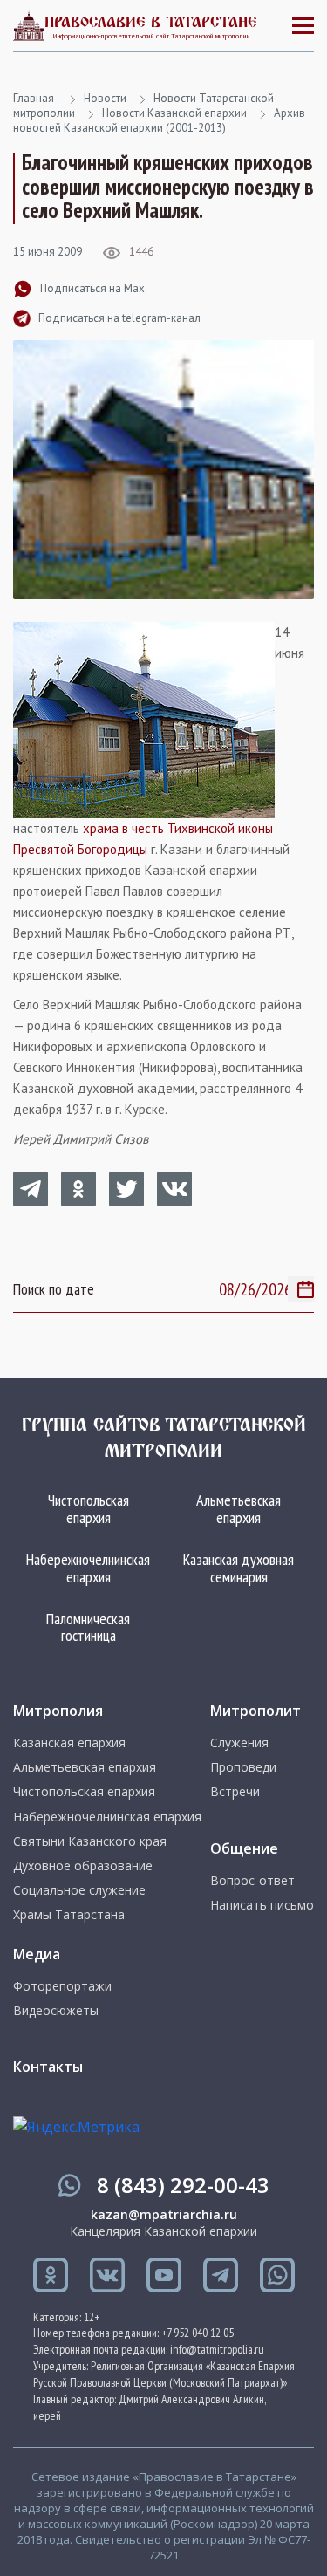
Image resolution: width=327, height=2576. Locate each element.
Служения (239, 1743)
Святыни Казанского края (90, 1841)
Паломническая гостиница (88, 1627)
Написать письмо (262, 1905)
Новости (105, 98)
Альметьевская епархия (238, 1509)
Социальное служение (79, 1890)
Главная (34, 98)
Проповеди (243, 1767)
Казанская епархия (69, 1743)
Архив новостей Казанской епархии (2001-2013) (159, 120)
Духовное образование (83, 1866)
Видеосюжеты (56, 2011)
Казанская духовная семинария (238, 1568)
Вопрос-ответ (252, 1881)
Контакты (48, 2067)
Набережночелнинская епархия (88, 1568)
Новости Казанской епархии (174, 113)
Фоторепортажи (62, 1986)
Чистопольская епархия (89, 1509)
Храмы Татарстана (69, 1915)
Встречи (235, 1792)
